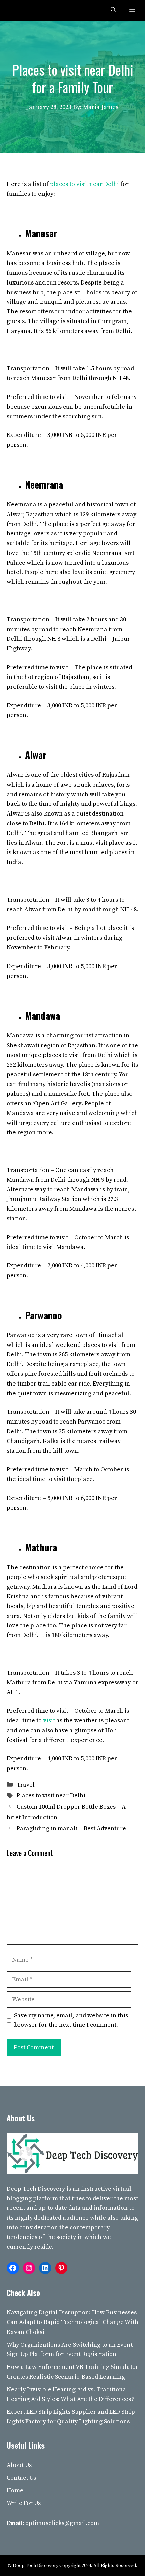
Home (15, 2490)
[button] (113, 10)
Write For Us (24, 2503)
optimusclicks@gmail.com (62, 2523)
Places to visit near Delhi (51, 1796)
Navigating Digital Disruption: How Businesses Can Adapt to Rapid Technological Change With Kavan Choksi (72, 2322)
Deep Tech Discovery (36, 2189)
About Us (19, 2465)
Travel (26, 1785)
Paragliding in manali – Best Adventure (71, 1829)
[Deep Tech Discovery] (21, 10)
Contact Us (21, 2478)
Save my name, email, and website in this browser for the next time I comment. (71, 2020)
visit (49, 1721)
